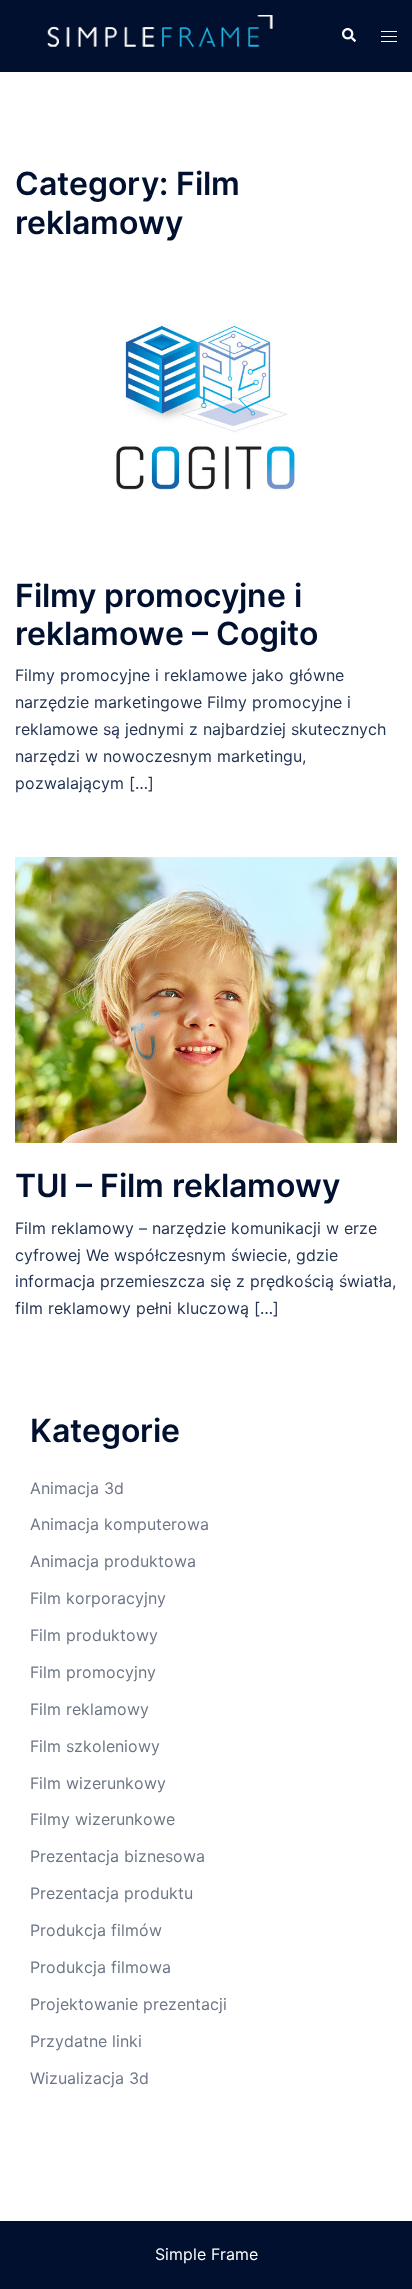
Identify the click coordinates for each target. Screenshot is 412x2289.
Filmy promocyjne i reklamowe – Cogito (166, 614)
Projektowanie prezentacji (128, 2004)
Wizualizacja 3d (89, 2078)
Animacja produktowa (113, 1561)
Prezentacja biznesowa (117, 1856)
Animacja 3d (77, 1488)
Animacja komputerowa (119, 1524)
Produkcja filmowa (100, 1967)
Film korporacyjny (98, 1598)
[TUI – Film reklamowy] (206, 998)
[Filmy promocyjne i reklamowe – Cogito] (206, 408)
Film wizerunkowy (98, 1783)
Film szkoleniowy (95, 1746)
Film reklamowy (89, 1709)
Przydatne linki (86, 2041)
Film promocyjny (93, 1672)
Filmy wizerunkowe (102, 1819)
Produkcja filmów (96, 1930)
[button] (348, 36)
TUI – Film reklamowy (177, 1185)
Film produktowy (94, 1635)
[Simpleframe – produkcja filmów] (162, 34)
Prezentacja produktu (111, 1893)
